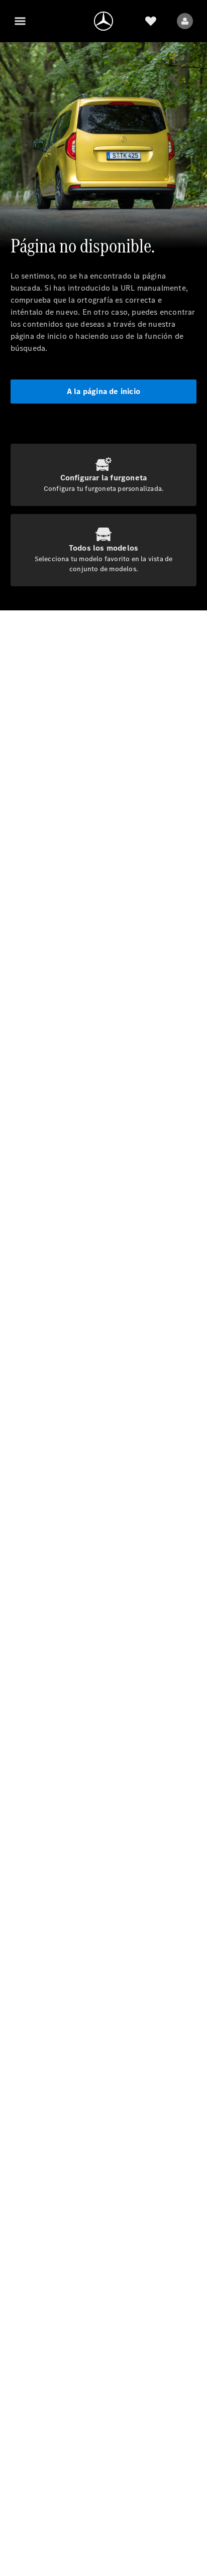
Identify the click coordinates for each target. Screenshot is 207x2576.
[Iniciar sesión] (185, 21)
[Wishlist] (151, 21)
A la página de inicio (103, 391)
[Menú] (20, 21)
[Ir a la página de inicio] (103, 21)
